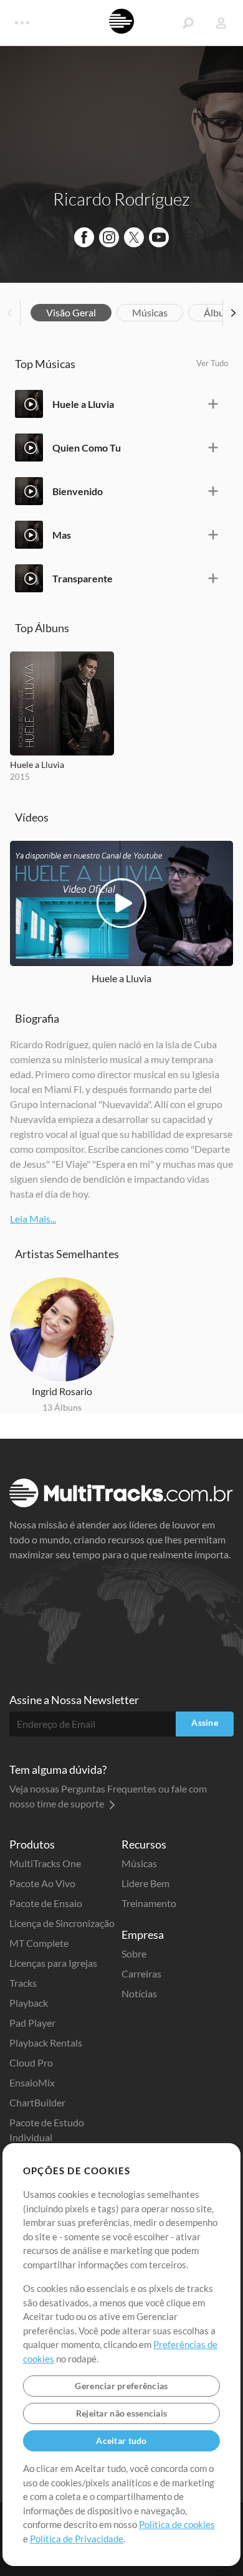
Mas (62, 535)
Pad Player (32, 2023)
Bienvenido (78, 491)
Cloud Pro (31, 2062)
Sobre (134, 1953)
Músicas (150, 312)
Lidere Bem (145, 1883)
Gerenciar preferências (121, 2386)
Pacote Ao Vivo (42, 1883)
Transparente (83, 578)
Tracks (23, 1983)
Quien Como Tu (87, 447)
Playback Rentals (46, 2043)
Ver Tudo (212, 363)
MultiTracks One (45, 1863)
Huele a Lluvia (83, 404)
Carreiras (141, 1973)
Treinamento (149, 1903)
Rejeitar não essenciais (121, 2413)
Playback (29, 2003)
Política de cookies (177, 2524)
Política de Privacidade (77, 2539)
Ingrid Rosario (62, 1391)
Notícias (139, 1993)
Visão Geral (71, 312)
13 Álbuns (62, 1407)
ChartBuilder (37, 2102)
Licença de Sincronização (62, 1923)
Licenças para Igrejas (53, 1963)
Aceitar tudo (121, 2441)
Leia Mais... (33, 1219)
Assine (205, 1722)
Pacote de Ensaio (46, 1903)
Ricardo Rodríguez (121, 199)
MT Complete (39, 1943)
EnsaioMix (32, 2082)
